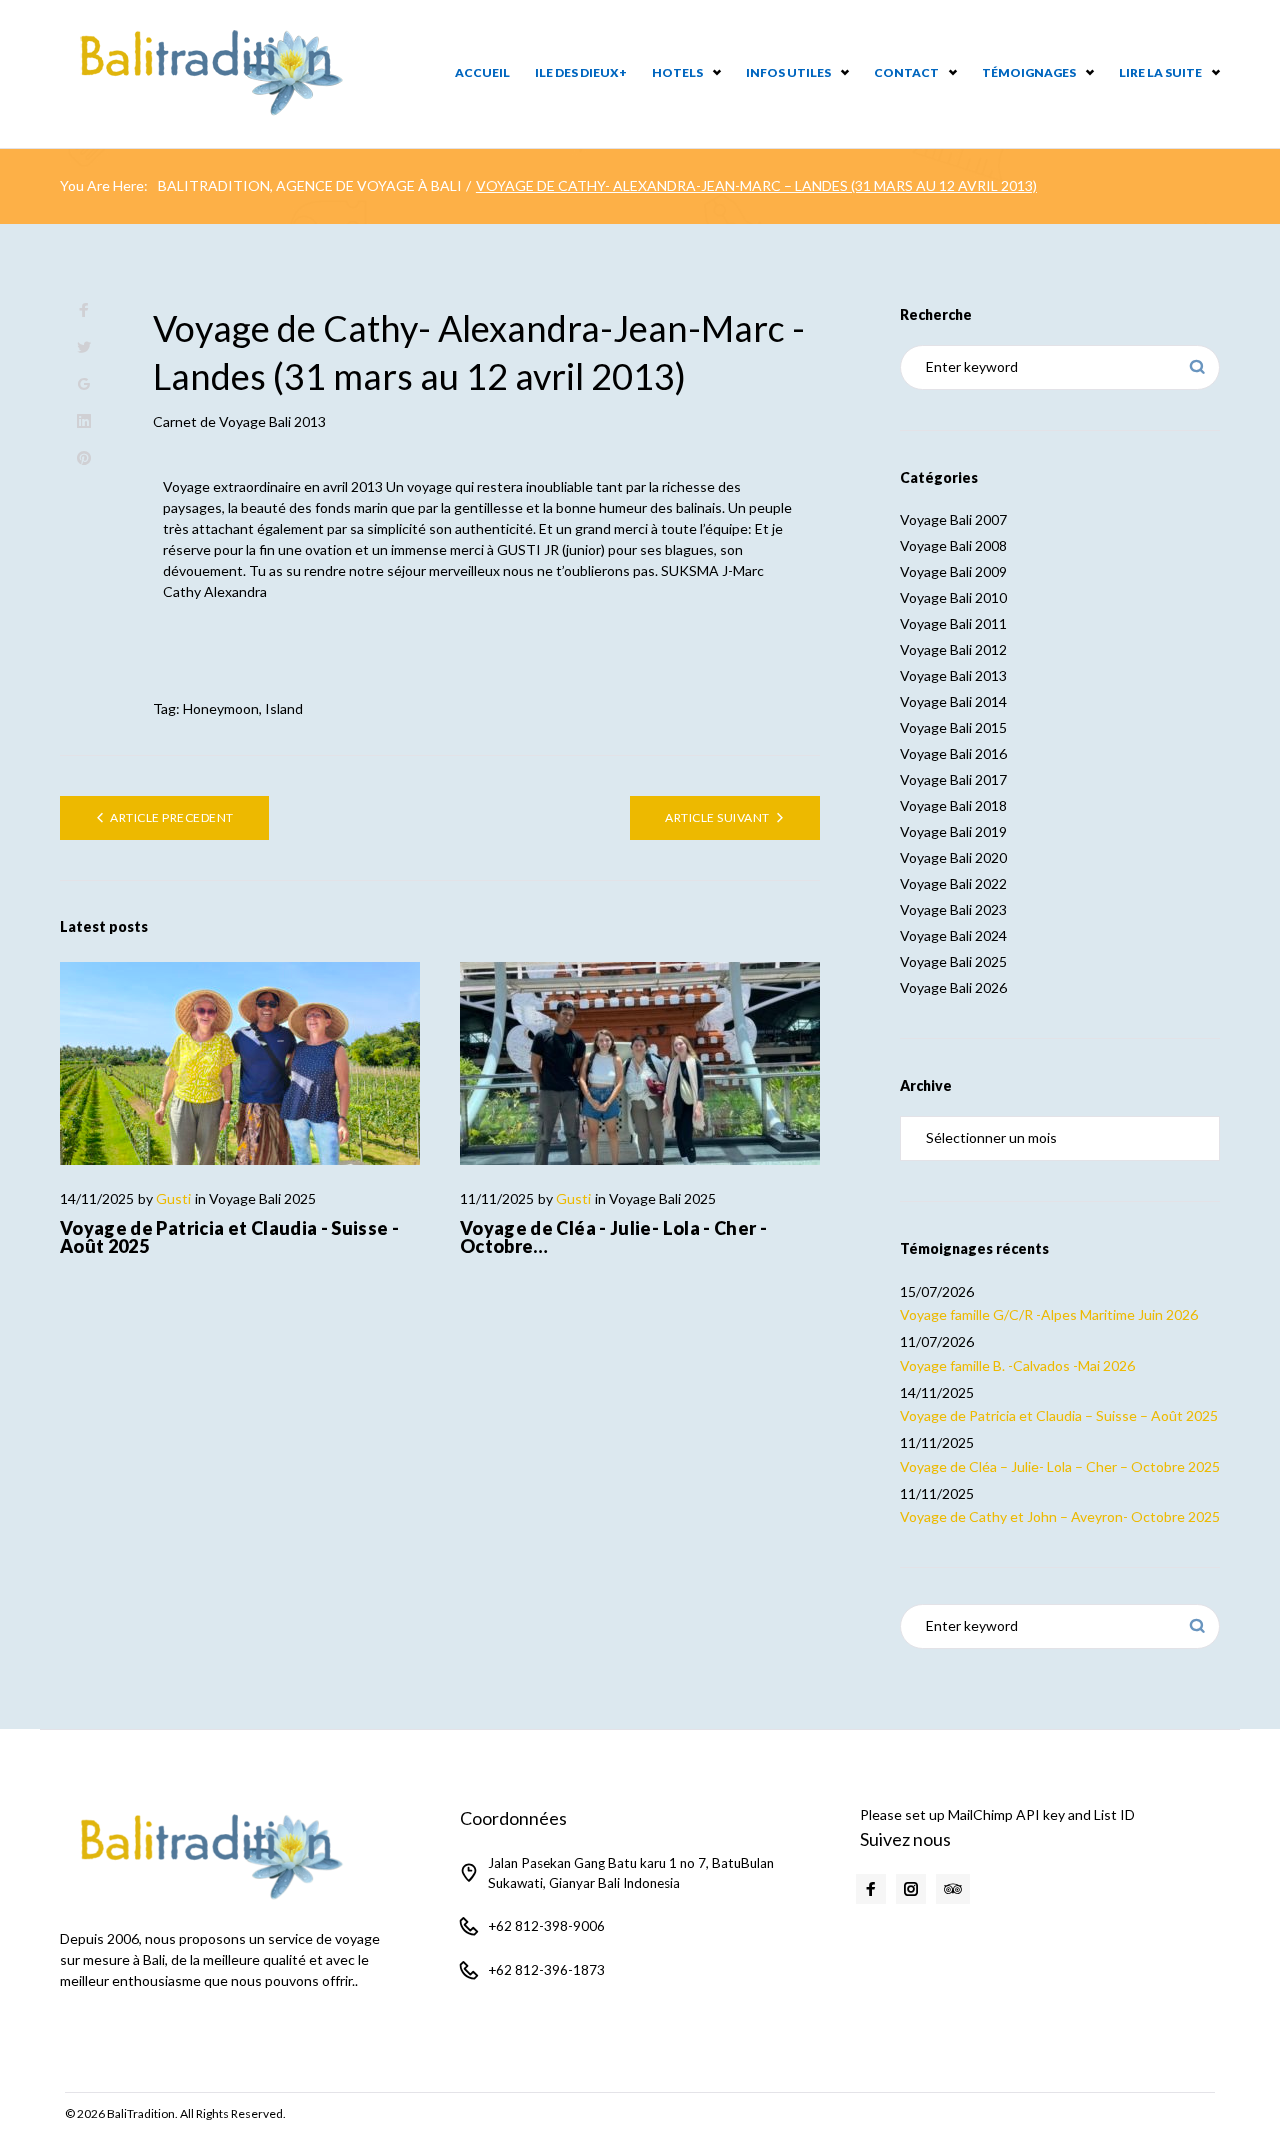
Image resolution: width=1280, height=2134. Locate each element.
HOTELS (677, 72)
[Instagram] (911, 1889)
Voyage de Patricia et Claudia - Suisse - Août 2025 (229, 1237)
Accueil (482, 72)
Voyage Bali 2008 (953, 545)
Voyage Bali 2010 (953, 597)
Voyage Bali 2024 (953, 935)
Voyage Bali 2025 (262, 1198)
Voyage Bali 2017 (953, 779)
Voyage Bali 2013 (272, 421)
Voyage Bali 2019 (953, 831)
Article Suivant (717, 817)
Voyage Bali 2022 (953, 883)
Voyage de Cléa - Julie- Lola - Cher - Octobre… (613, 1237)
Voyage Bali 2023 (953, 909)
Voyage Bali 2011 (953, 623)
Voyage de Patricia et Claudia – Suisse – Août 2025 (1059, 1415)
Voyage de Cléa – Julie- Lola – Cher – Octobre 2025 (1060, 1466)
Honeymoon (221, 708)
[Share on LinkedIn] (84, 421)
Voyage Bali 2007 (953, 519)
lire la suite (1160, 72)
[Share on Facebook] (84, 310)
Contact (906, 72)
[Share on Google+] (84, 384)
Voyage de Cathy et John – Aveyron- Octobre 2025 (1060, 1516)
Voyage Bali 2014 (953, 701)
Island (284, 708)
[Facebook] (871, 1889)
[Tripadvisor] (953, 1889)
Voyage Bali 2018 (953, 805)
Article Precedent (171, 817)
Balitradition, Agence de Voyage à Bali (310, 185)
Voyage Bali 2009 (953, 571)
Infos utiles (788, 72)
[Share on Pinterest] (84, 458)
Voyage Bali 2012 (953, 649)
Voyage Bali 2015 (953, 727)
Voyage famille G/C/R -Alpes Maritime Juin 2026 (1049, 1314)
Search (1197, 367)
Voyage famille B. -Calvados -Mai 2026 (1017, 1365)
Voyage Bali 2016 (953, 753)
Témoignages (1029, 72)
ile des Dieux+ (581, 72)
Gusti (173, 1198)
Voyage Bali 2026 (953, 987)
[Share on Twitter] (84, 347)
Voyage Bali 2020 (953, 857)
